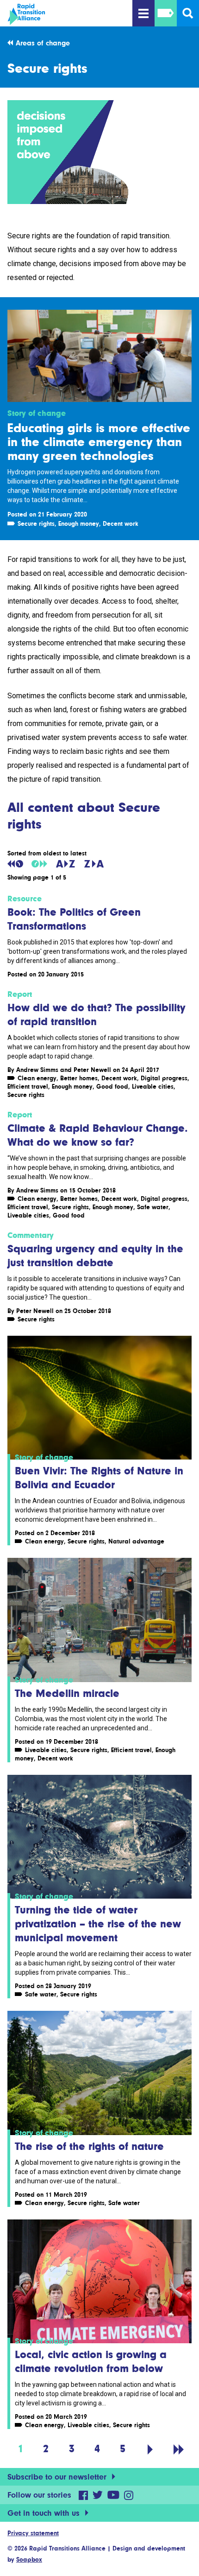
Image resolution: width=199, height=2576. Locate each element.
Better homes (79, 1078)
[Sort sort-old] (15, 864)
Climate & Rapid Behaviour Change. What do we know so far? (98, 1135)
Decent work (121, 523)
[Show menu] (143, 13)
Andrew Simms (37, 1070)
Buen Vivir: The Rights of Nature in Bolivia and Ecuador (99, 1477)
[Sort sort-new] (39, 864)
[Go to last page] (179, 2448)
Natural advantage (136, 1541)
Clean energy (37, 1078)
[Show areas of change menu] (166, 13)
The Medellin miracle (67, 1693)
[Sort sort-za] (94, 864)
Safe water (153, 1207)
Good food (112, 1086)
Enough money (79, 523)
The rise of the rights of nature (89, 2146)
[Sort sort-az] (65, 864)
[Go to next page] (150, 2448)
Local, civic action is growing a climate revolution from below (91, 2361)
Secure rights (36, 523)
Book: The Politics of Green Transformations (74, 919)
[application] (99, 152)
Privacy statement (33, 2533)
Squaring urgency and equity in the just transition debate (95, 1255)
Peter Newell (92, 1070)
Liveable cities (153, 1086)
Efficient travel (28, 1086)
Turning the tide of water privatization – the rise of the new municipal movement (98, 1923)
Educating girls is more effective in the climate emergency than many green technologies (99, 441)
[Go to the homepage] (56, 14)
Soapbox (29, 2559)
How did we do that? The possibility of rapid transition (96, 1014)
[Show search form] (188, 13)
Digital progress (164, 1078)
